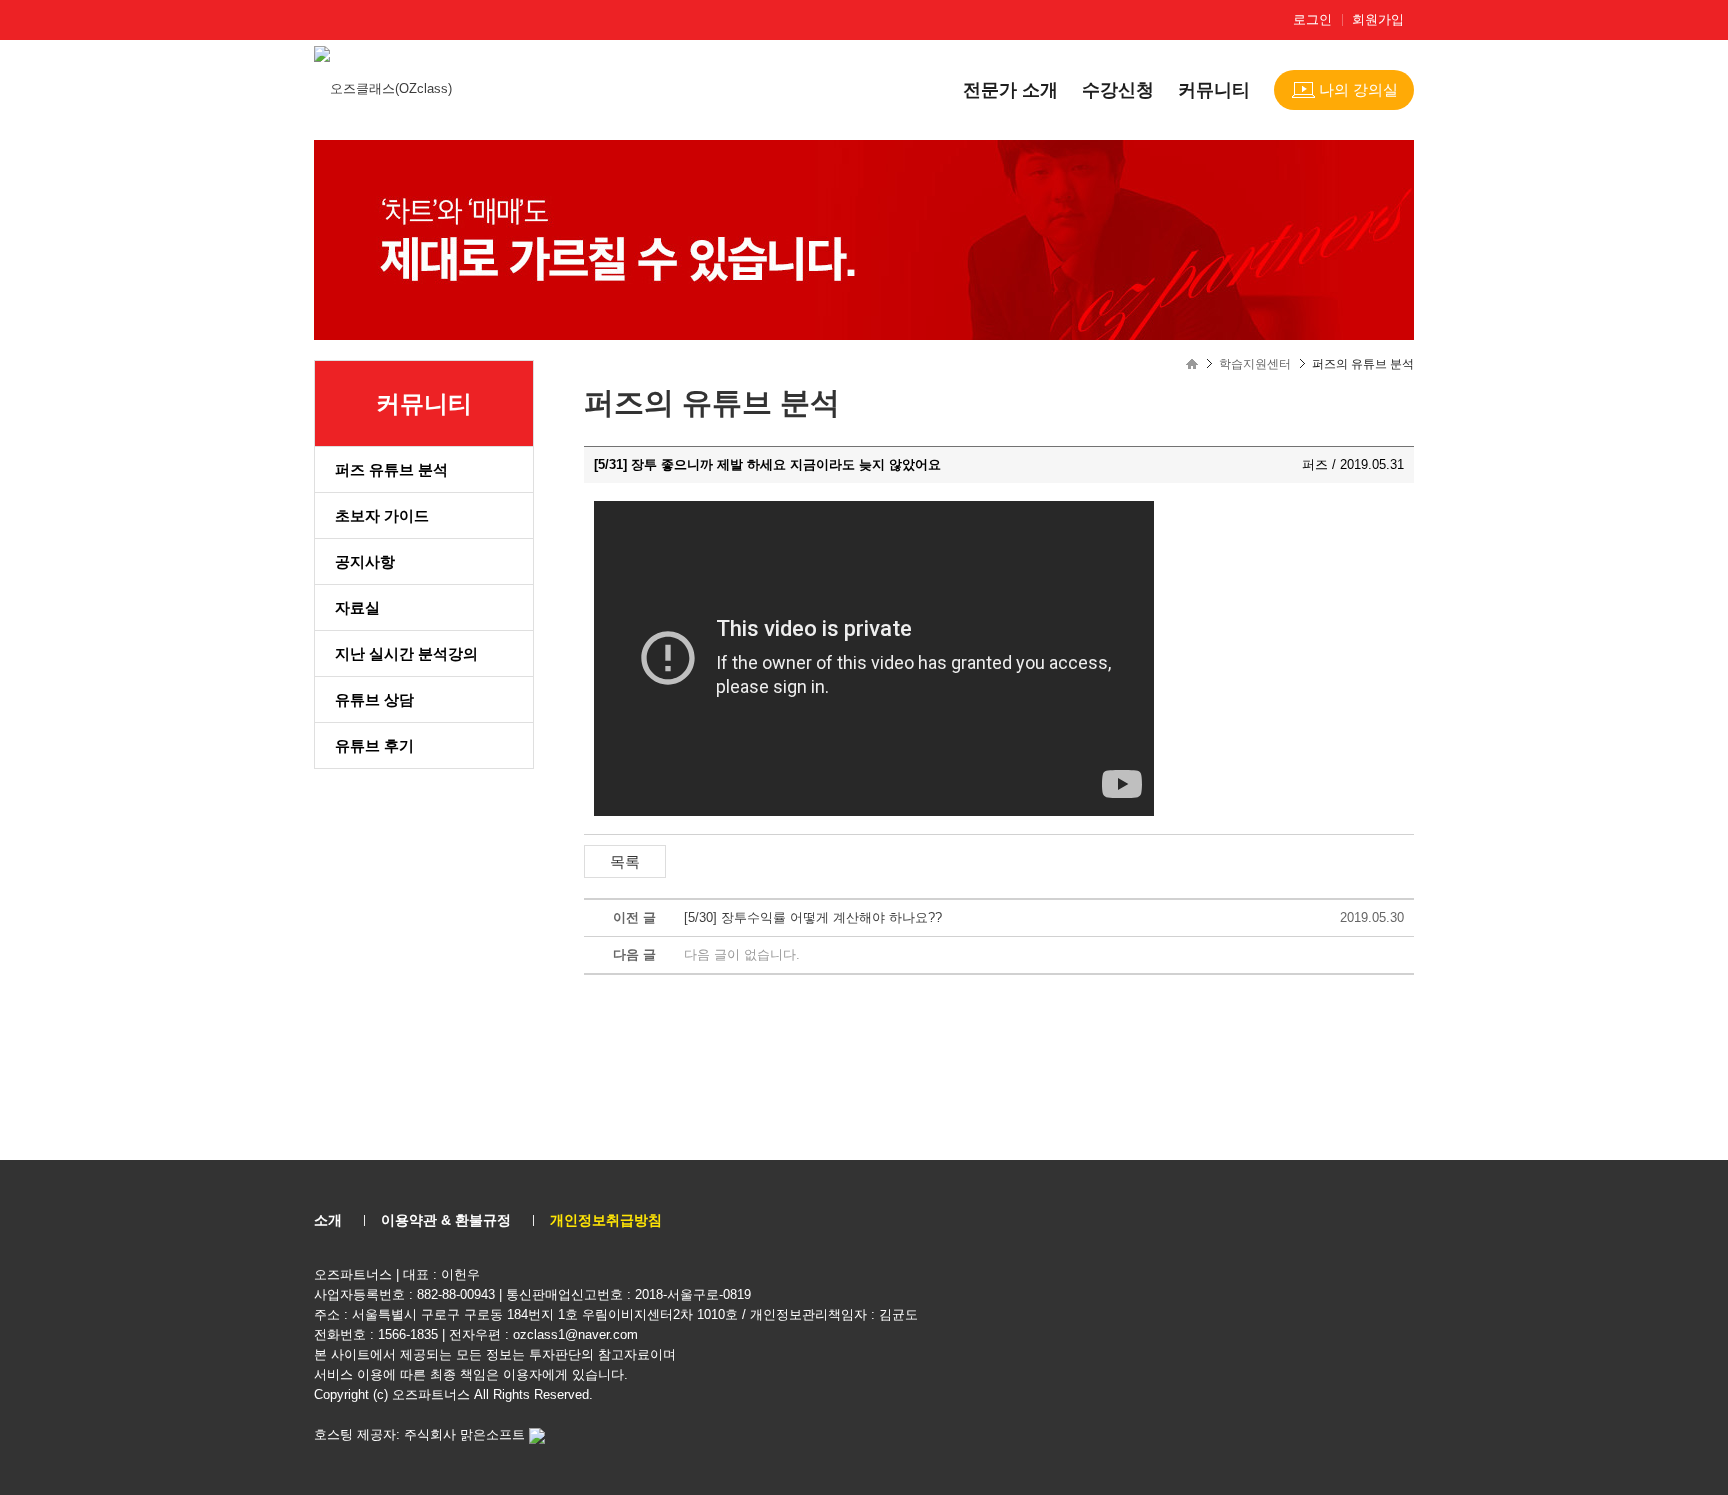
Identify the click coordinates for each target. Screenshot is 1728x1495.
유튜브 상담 (374, 699)
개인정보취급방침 (606, 1220)
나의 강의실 (1358, 89)
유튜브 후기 (374, 745)
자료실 (357, 607)
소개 (328, 1220)
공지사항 (365, 561)
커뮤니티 (1214, 90)
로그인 (1312, 19)
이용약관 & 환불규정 (446, 1220)
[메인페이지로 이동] (385, 87)
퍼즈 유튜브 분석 (391, 469)
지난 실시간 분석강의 (406, 653)
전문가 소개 (1010, 90)
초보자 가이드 (382, 515)
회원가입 (1378, 19)
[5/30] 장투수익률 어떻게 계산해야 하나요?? (813, 917)
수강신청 (1118, 90)
